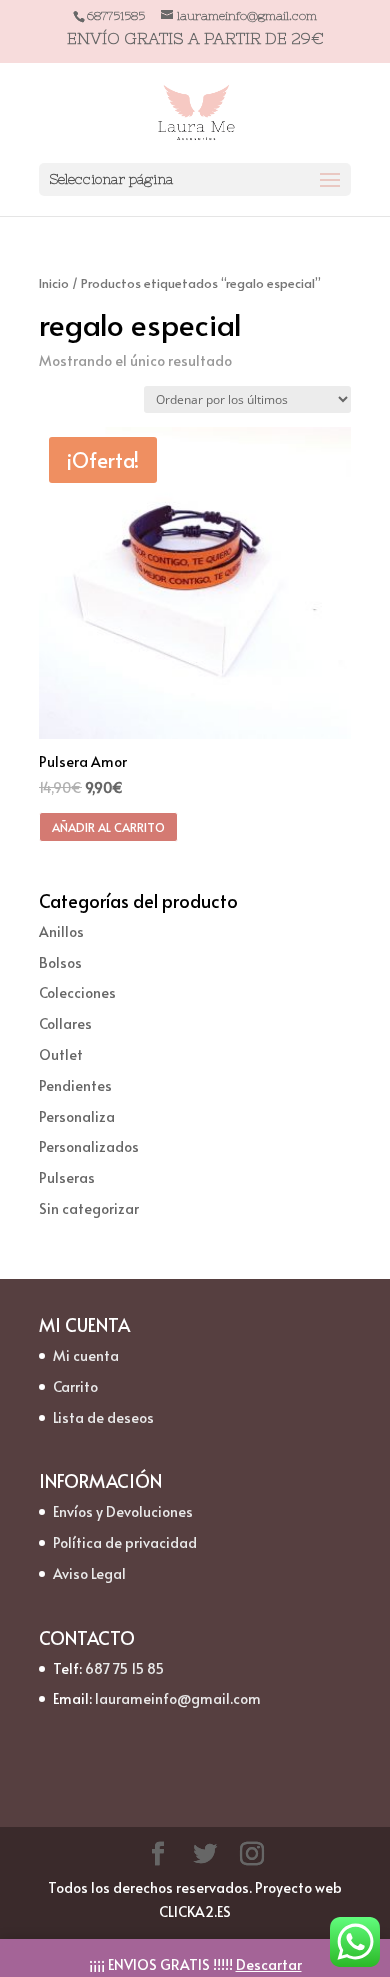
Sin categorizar (89, 1208)
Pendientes (75, 1085)
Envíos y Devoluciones (123, 1511)
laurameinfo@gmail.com (178, 1698)
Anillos (61, 931)
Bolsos (60, 962)
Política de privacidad (125, 1542)
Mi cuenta (86, 1355)
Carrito (75, 1386)
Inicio (54, 283)
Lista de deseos (103, 1417)
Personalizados (89, 1146)
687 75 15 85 (124, 1668)
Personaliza (77, 1116)
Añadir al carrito (108, 827)
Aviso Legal (89, 1573)
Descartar (269, 1964)
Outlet (61, 1054)
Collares (65, 1023)
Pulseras (67, 1177)
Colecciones (77, 992)
